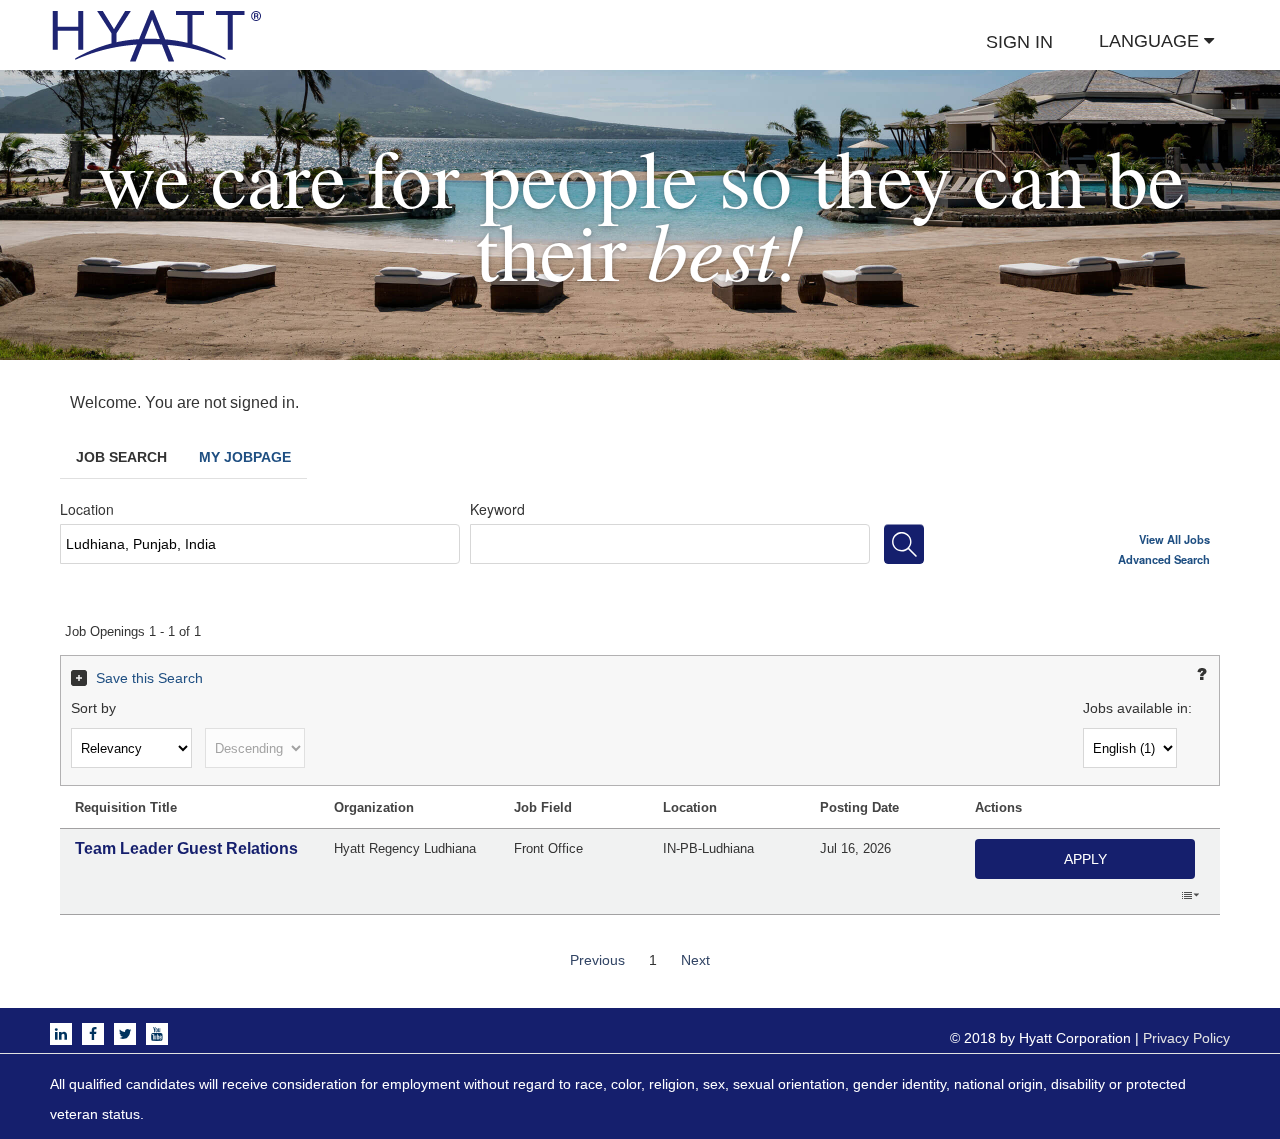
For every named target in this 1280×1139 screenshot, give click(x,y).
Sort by (93, 708)
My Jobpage (245, 457)
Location (87, 509)
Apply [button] (1085, 859)
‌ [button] (1190, 894)
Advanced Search (1164, 559)
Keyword (497, 509)
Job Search (121, 457)
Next (695, 960)
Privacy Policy (1186, 1038)
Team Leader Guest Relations (186, 848)
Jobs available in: (1137, 708)
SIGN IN (1019, 42)
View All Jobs (1174, 539)
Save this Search (149, 678)
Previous (597, 960)
